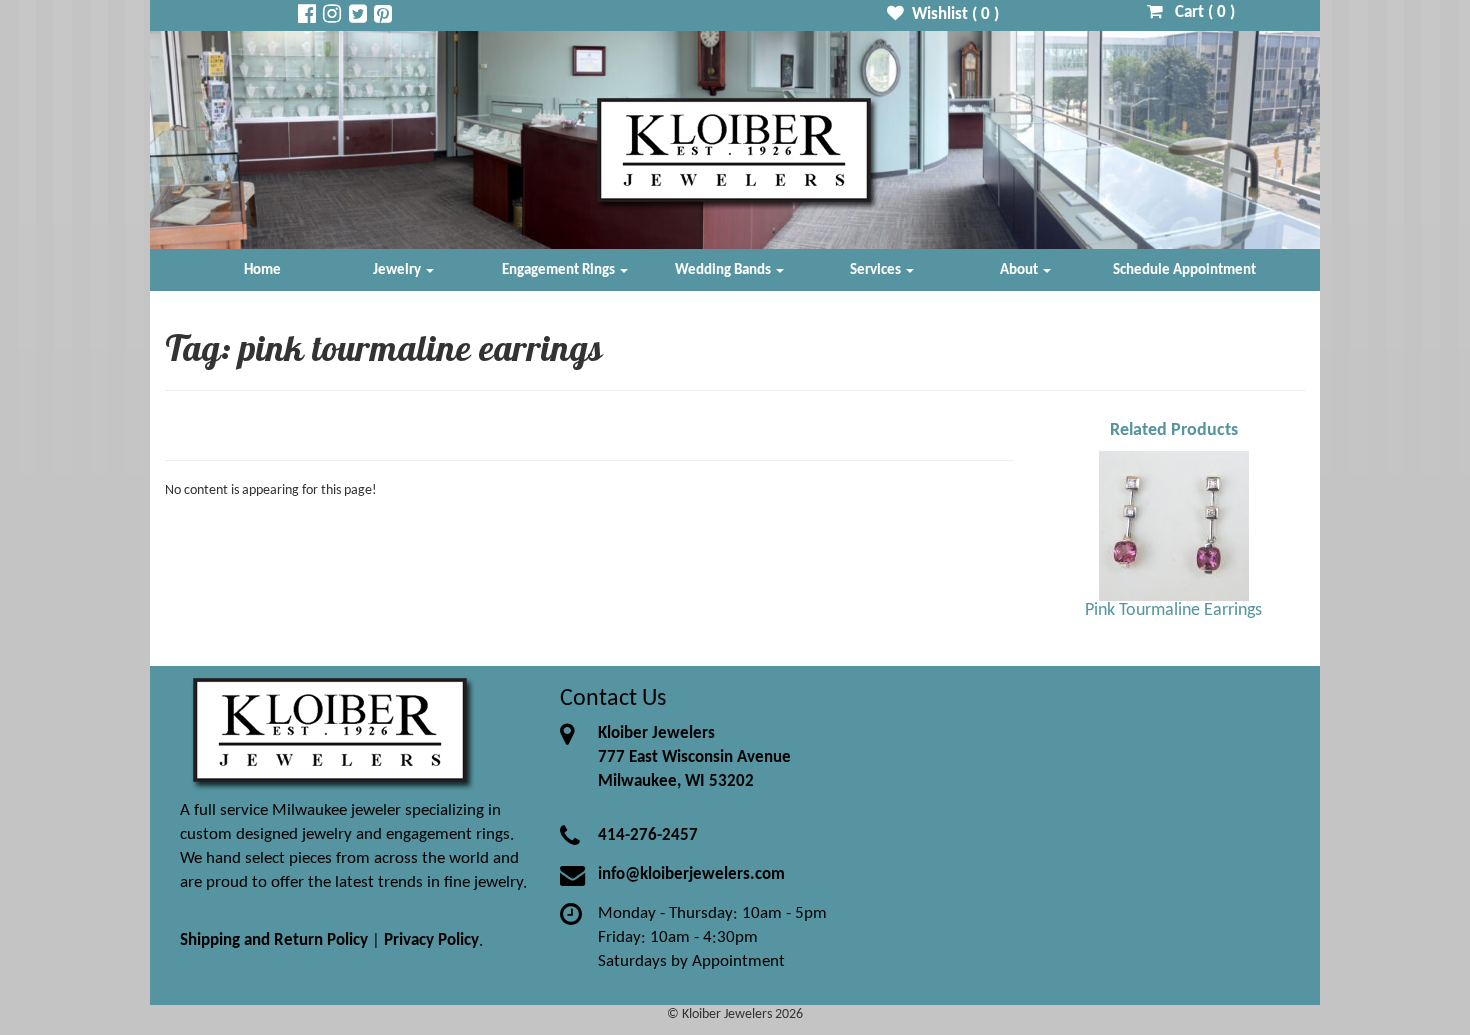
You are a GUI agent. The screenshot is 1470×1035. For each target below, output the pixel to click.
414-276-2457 (648, 835)
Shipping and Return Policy (274, 940)
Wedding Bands (724, 270)
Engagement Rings (560, 270)
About (1020, 270)
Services (877, 270)
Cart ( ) (1199, 12)
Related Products (1174, 430)
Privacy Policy (431, 940)
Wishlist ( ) (951, 14)
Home (262, 270)
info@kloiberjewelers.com (691, 874)
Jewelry (398, 270)
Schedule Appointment (1184, 270)
